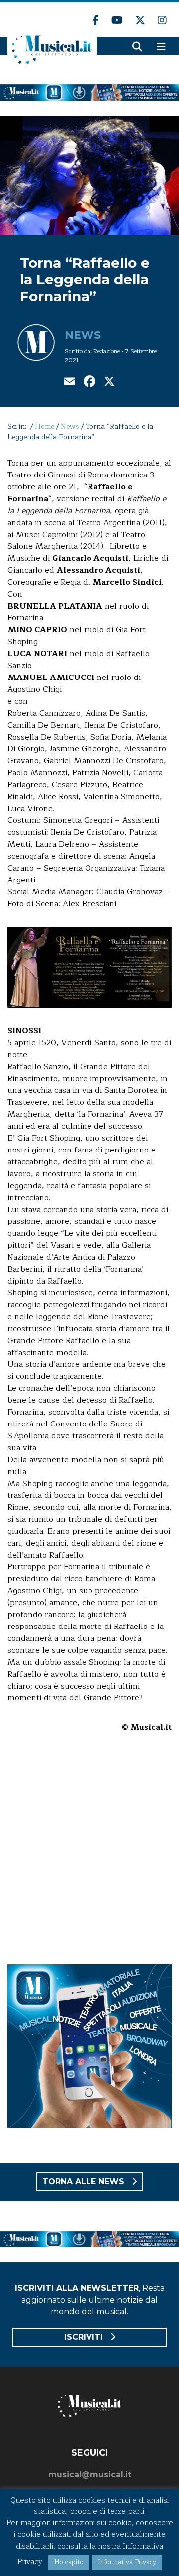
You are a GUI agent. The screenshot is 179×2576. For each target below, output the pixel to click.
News (83, 335)
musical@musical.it (90, 2474)
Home (45, 427)
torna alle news (85, 2182)
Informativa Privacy (127, 2562)
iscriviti (85, 2337)
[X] (109, 382)
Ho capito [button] (69, 2562)
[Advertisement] (89, 1855)
